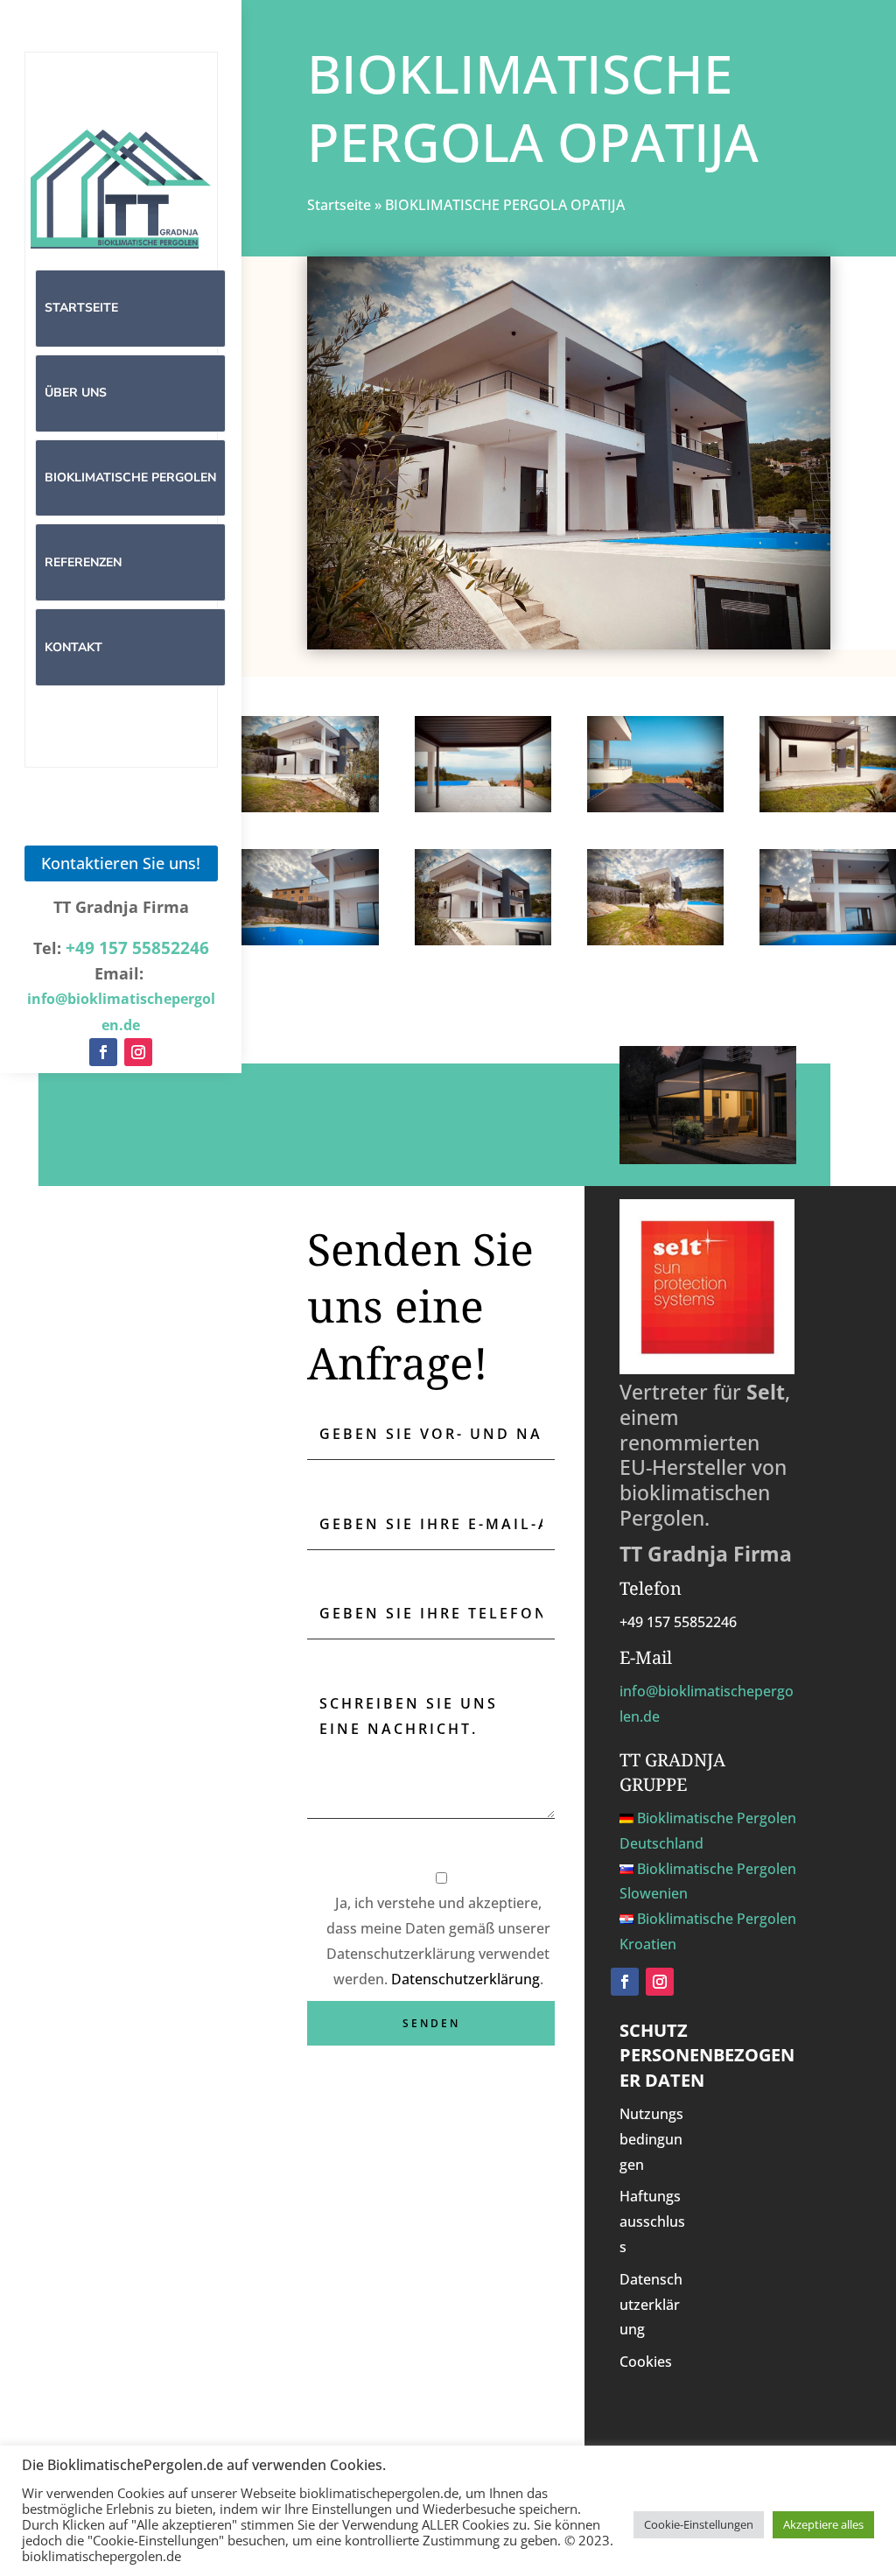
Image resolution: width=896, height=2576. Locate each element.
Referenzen (83, 562)
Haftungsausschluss (652, 2222)
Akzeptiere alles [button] (823, 2524)
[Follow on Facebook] (103, 1052)
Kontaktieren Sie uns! (121, 863)
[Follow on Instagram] (138, 1052)
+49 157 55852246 (137, 948)
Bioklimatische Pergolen (130, 477)
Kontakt (73, 647)
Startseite (81, 308)
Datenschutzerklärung (465, 1979)
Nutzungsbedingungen (651, 2139)
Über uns (76, 393)
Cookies (646, 2362)
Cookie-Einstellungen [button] (699, 2524)
